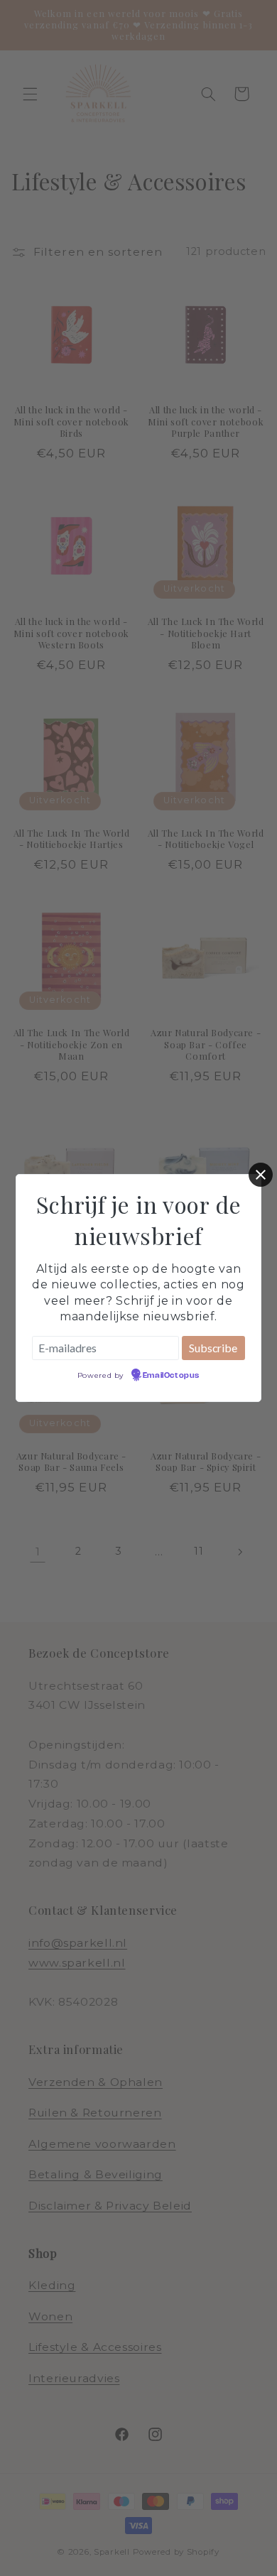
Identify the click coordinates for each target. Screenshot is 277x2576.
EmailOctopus (171, 1376)
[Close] (261, 1175)
